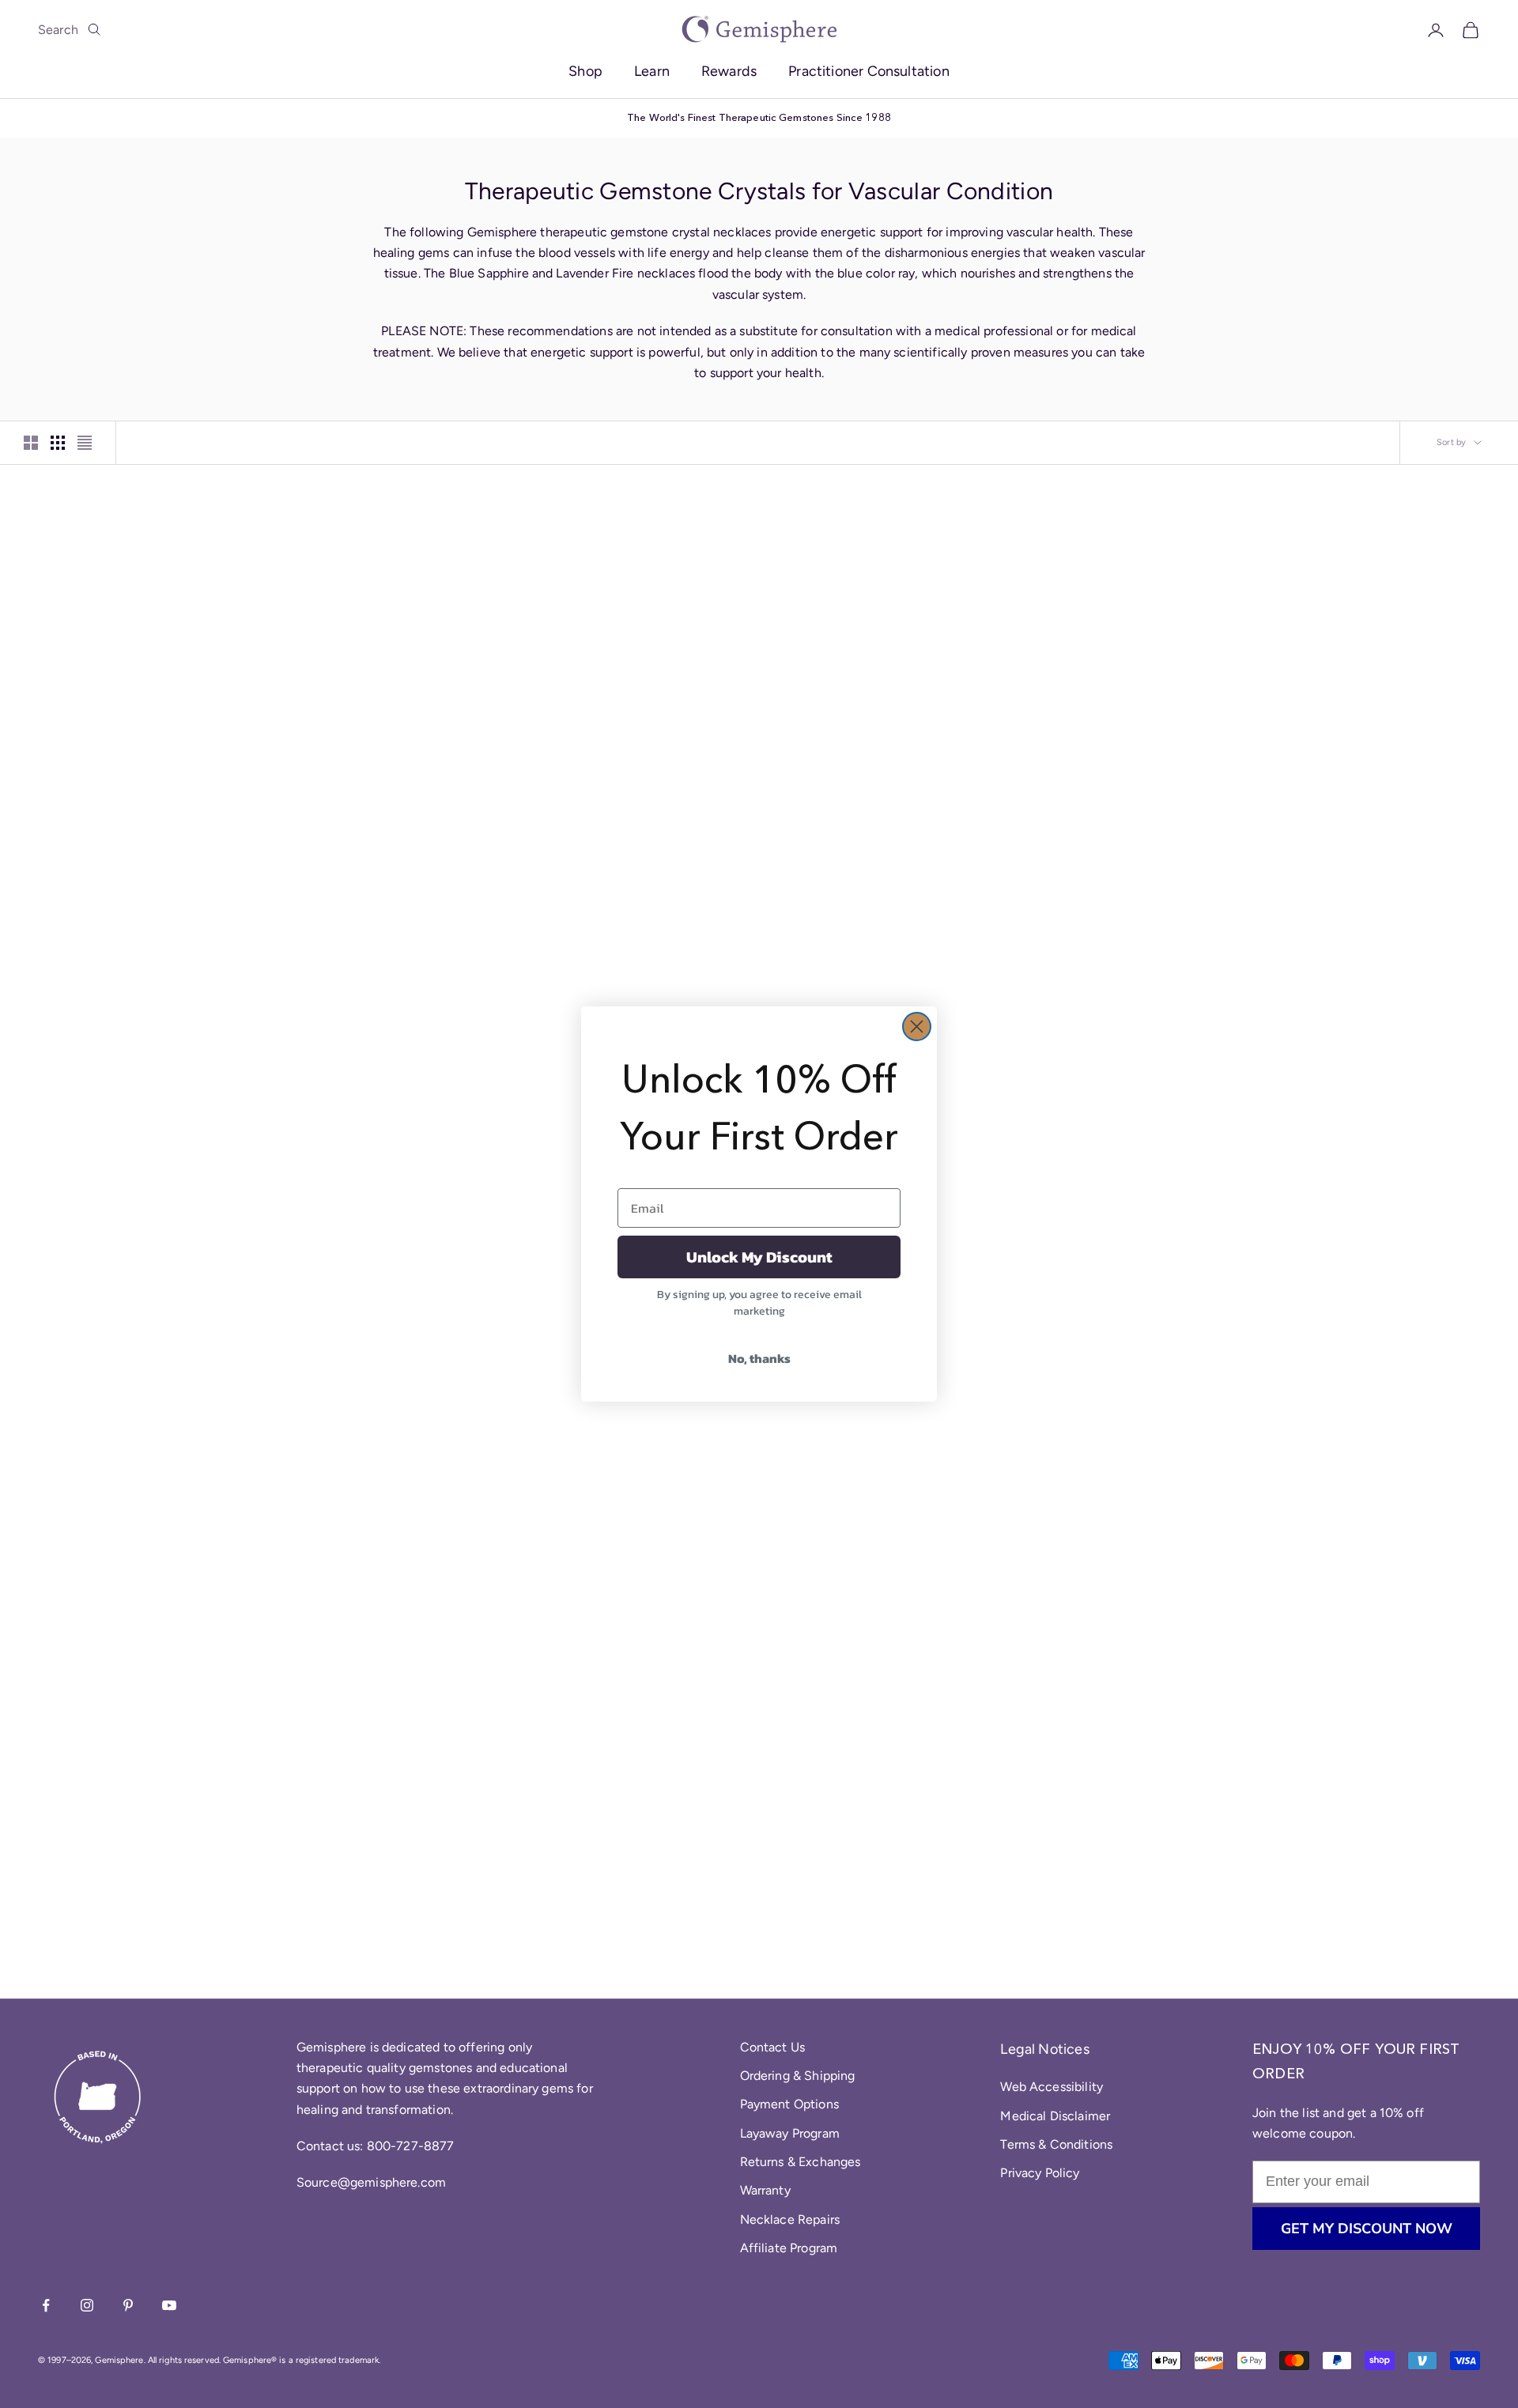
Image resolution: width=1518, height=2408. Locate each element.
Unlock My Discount (759, 1257)
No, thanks (759, 1358)
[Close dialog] (917, 1027)
